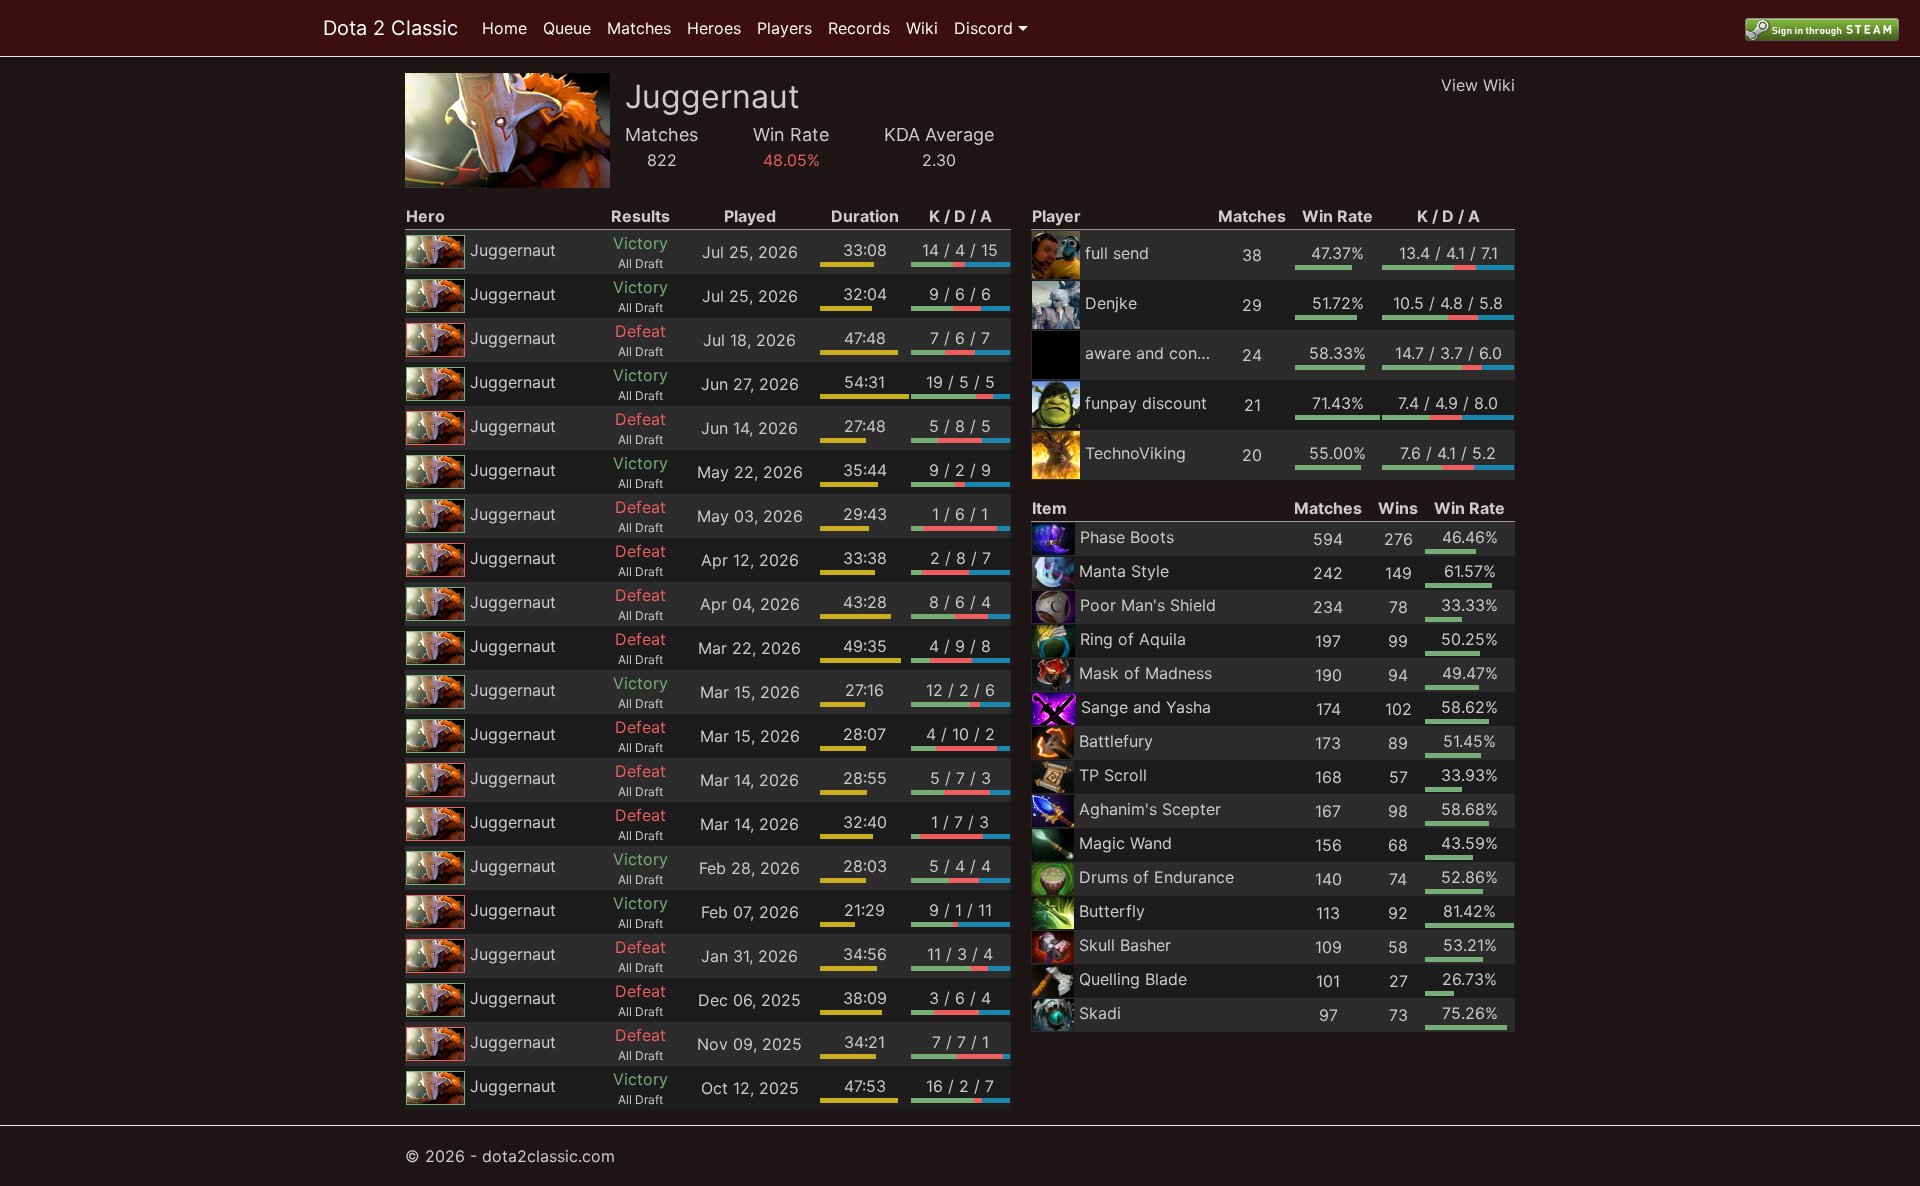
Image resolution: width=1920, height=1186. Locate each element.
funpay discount (1146, 403)
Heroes (714, 28)
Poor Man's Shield (1148, 605)
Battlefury (1116, 741)
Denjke (1111, 303)
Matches (639, 28)
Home (504, 28)
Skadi (1100, 1013)
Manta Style (1124, 571)
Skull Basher (1125, 945)
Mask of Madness (1145, 673)
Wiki (922, 28)
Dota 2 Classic (390, 28)
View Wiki (1478, 85)
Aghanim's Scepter (1150, 809)
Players (784, 28)
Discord (983, 28)
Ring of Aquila (1133, 639)
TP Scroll (1113, 775)
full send (1117, 253)
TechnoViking (1135, 453)
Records (859, 28)
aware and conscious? (1169, 353)
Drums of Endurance (1156, 877)
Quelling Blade (1133, 979)
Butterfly (1112, 911)
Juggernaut (513, 250)
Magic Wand (1125, 843)
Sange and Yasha (1146, 707)
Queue (567, 28)
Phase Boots (1127, 537)
